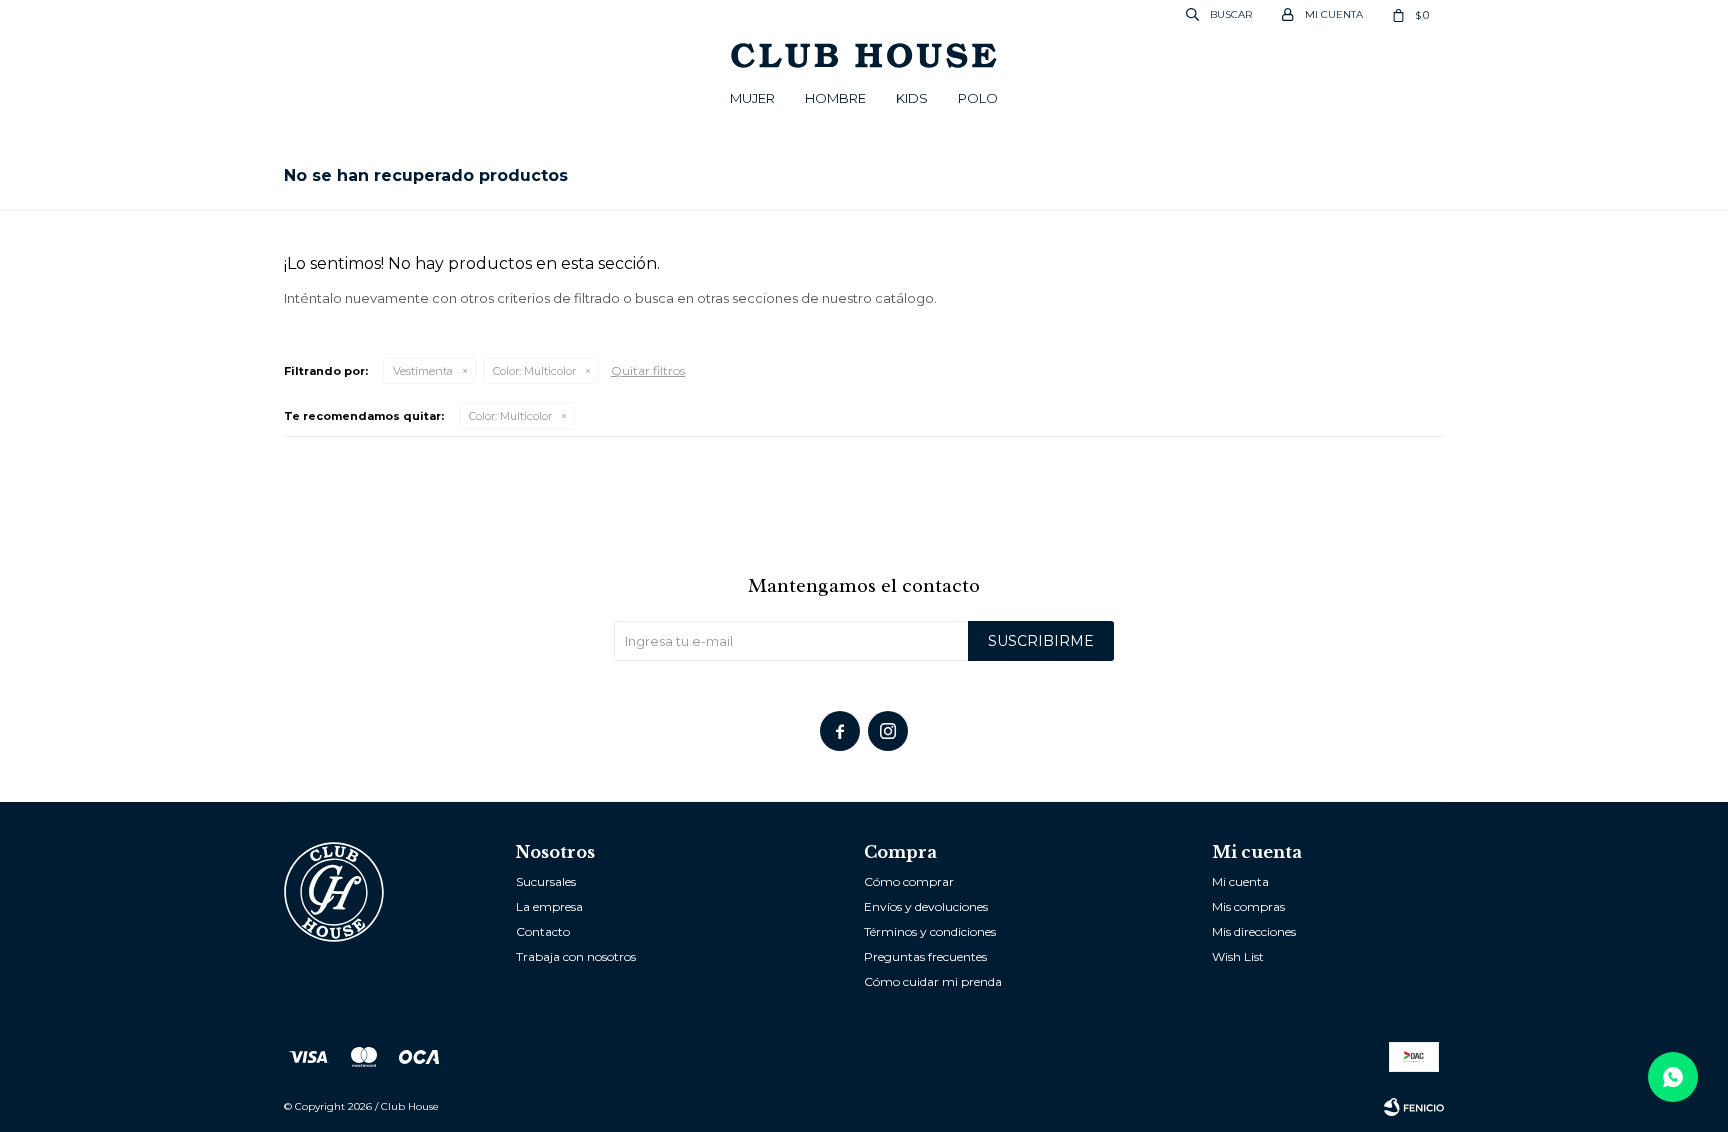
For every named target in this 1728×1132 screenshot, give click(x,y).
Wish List (1238, 956)
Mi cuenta (1240, 881)
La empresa (549, 906)
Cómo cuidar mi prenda (933, 981)
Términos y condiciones (930, 931)
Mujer (752, 98)
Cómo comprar (909, 881)
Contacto (543, 931)
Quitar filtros (648, 370)
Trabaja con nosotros (576, 956)
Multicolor (534, 371)
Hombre (835, 98)
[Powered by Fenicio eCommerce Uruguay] (1414, 1107)
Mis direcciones (1254, 931)
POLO (978, 98)
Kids (912, 98)
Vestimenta (423, 371)
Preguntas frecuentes (925, 956)
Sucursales (546, 881)
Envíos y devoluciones (926, 906)
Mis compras (1248, 906)
